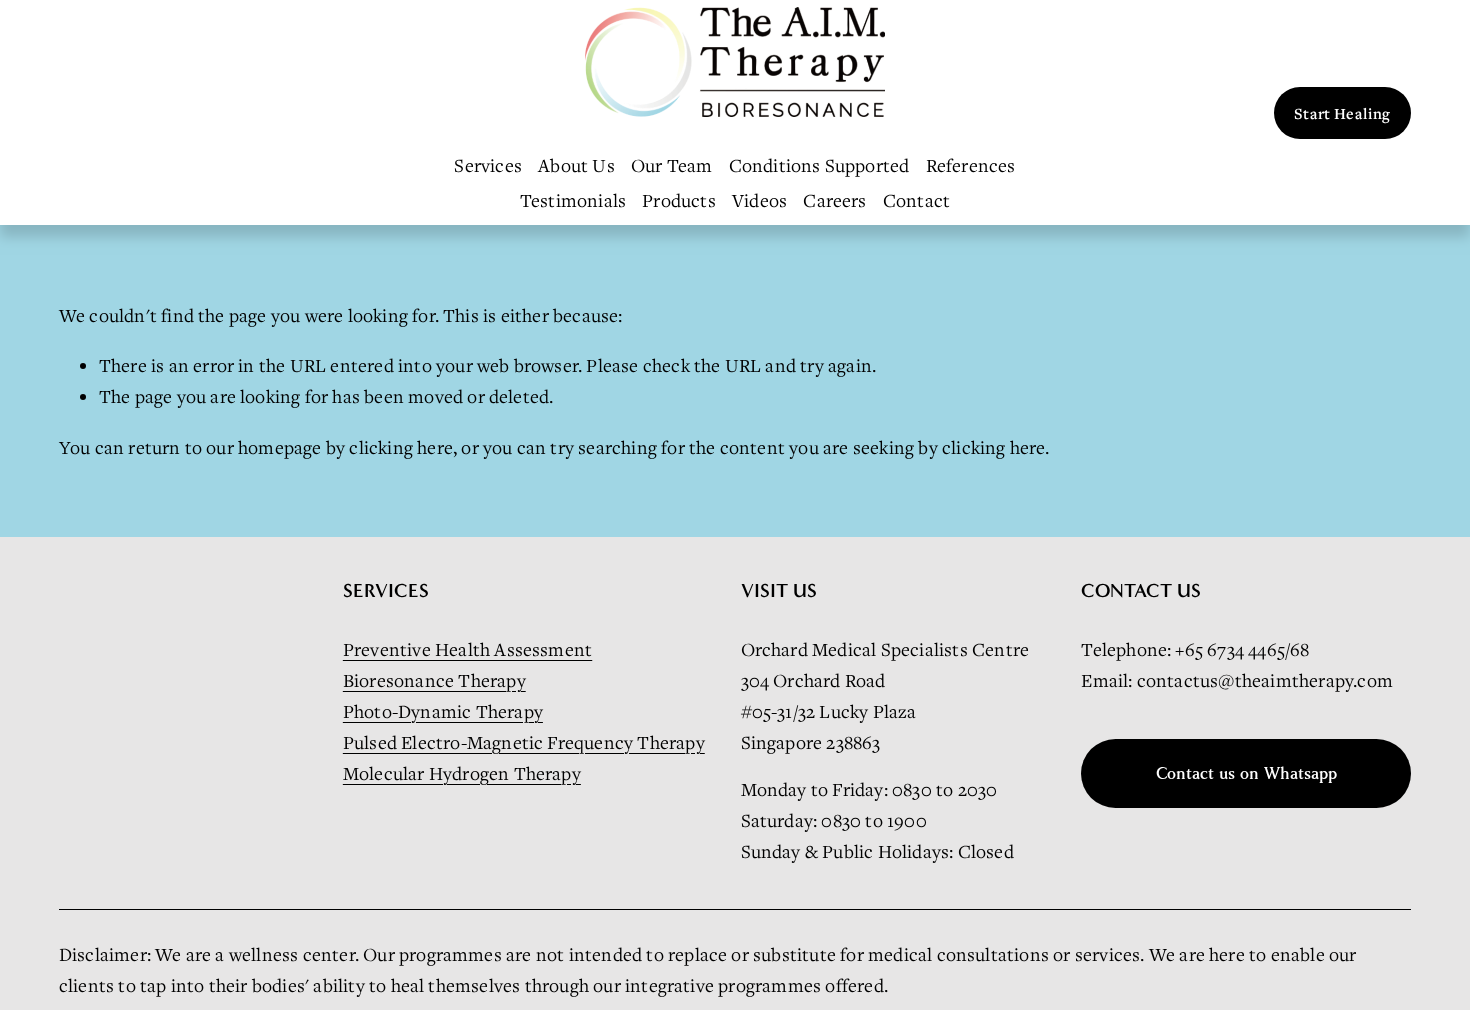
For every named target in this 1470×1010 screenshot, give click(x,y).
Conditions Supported (819, 165)
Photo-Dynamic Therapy (443, 711)
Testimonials (573, 200)
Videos (759, 200)
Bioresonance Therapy (434, 680)
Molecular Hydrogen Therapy (462, 773)
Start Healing (1342, 113)
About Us (576, 165)
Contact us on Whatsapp (1246, 773)
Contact (916, 200)
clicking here (401, 447)
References (971, 165)
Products (679, 200)
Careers (834, 200)
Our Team (672, 165)
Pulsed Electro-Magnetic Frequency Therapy (524, 742)
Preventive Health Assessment (467, 649)
